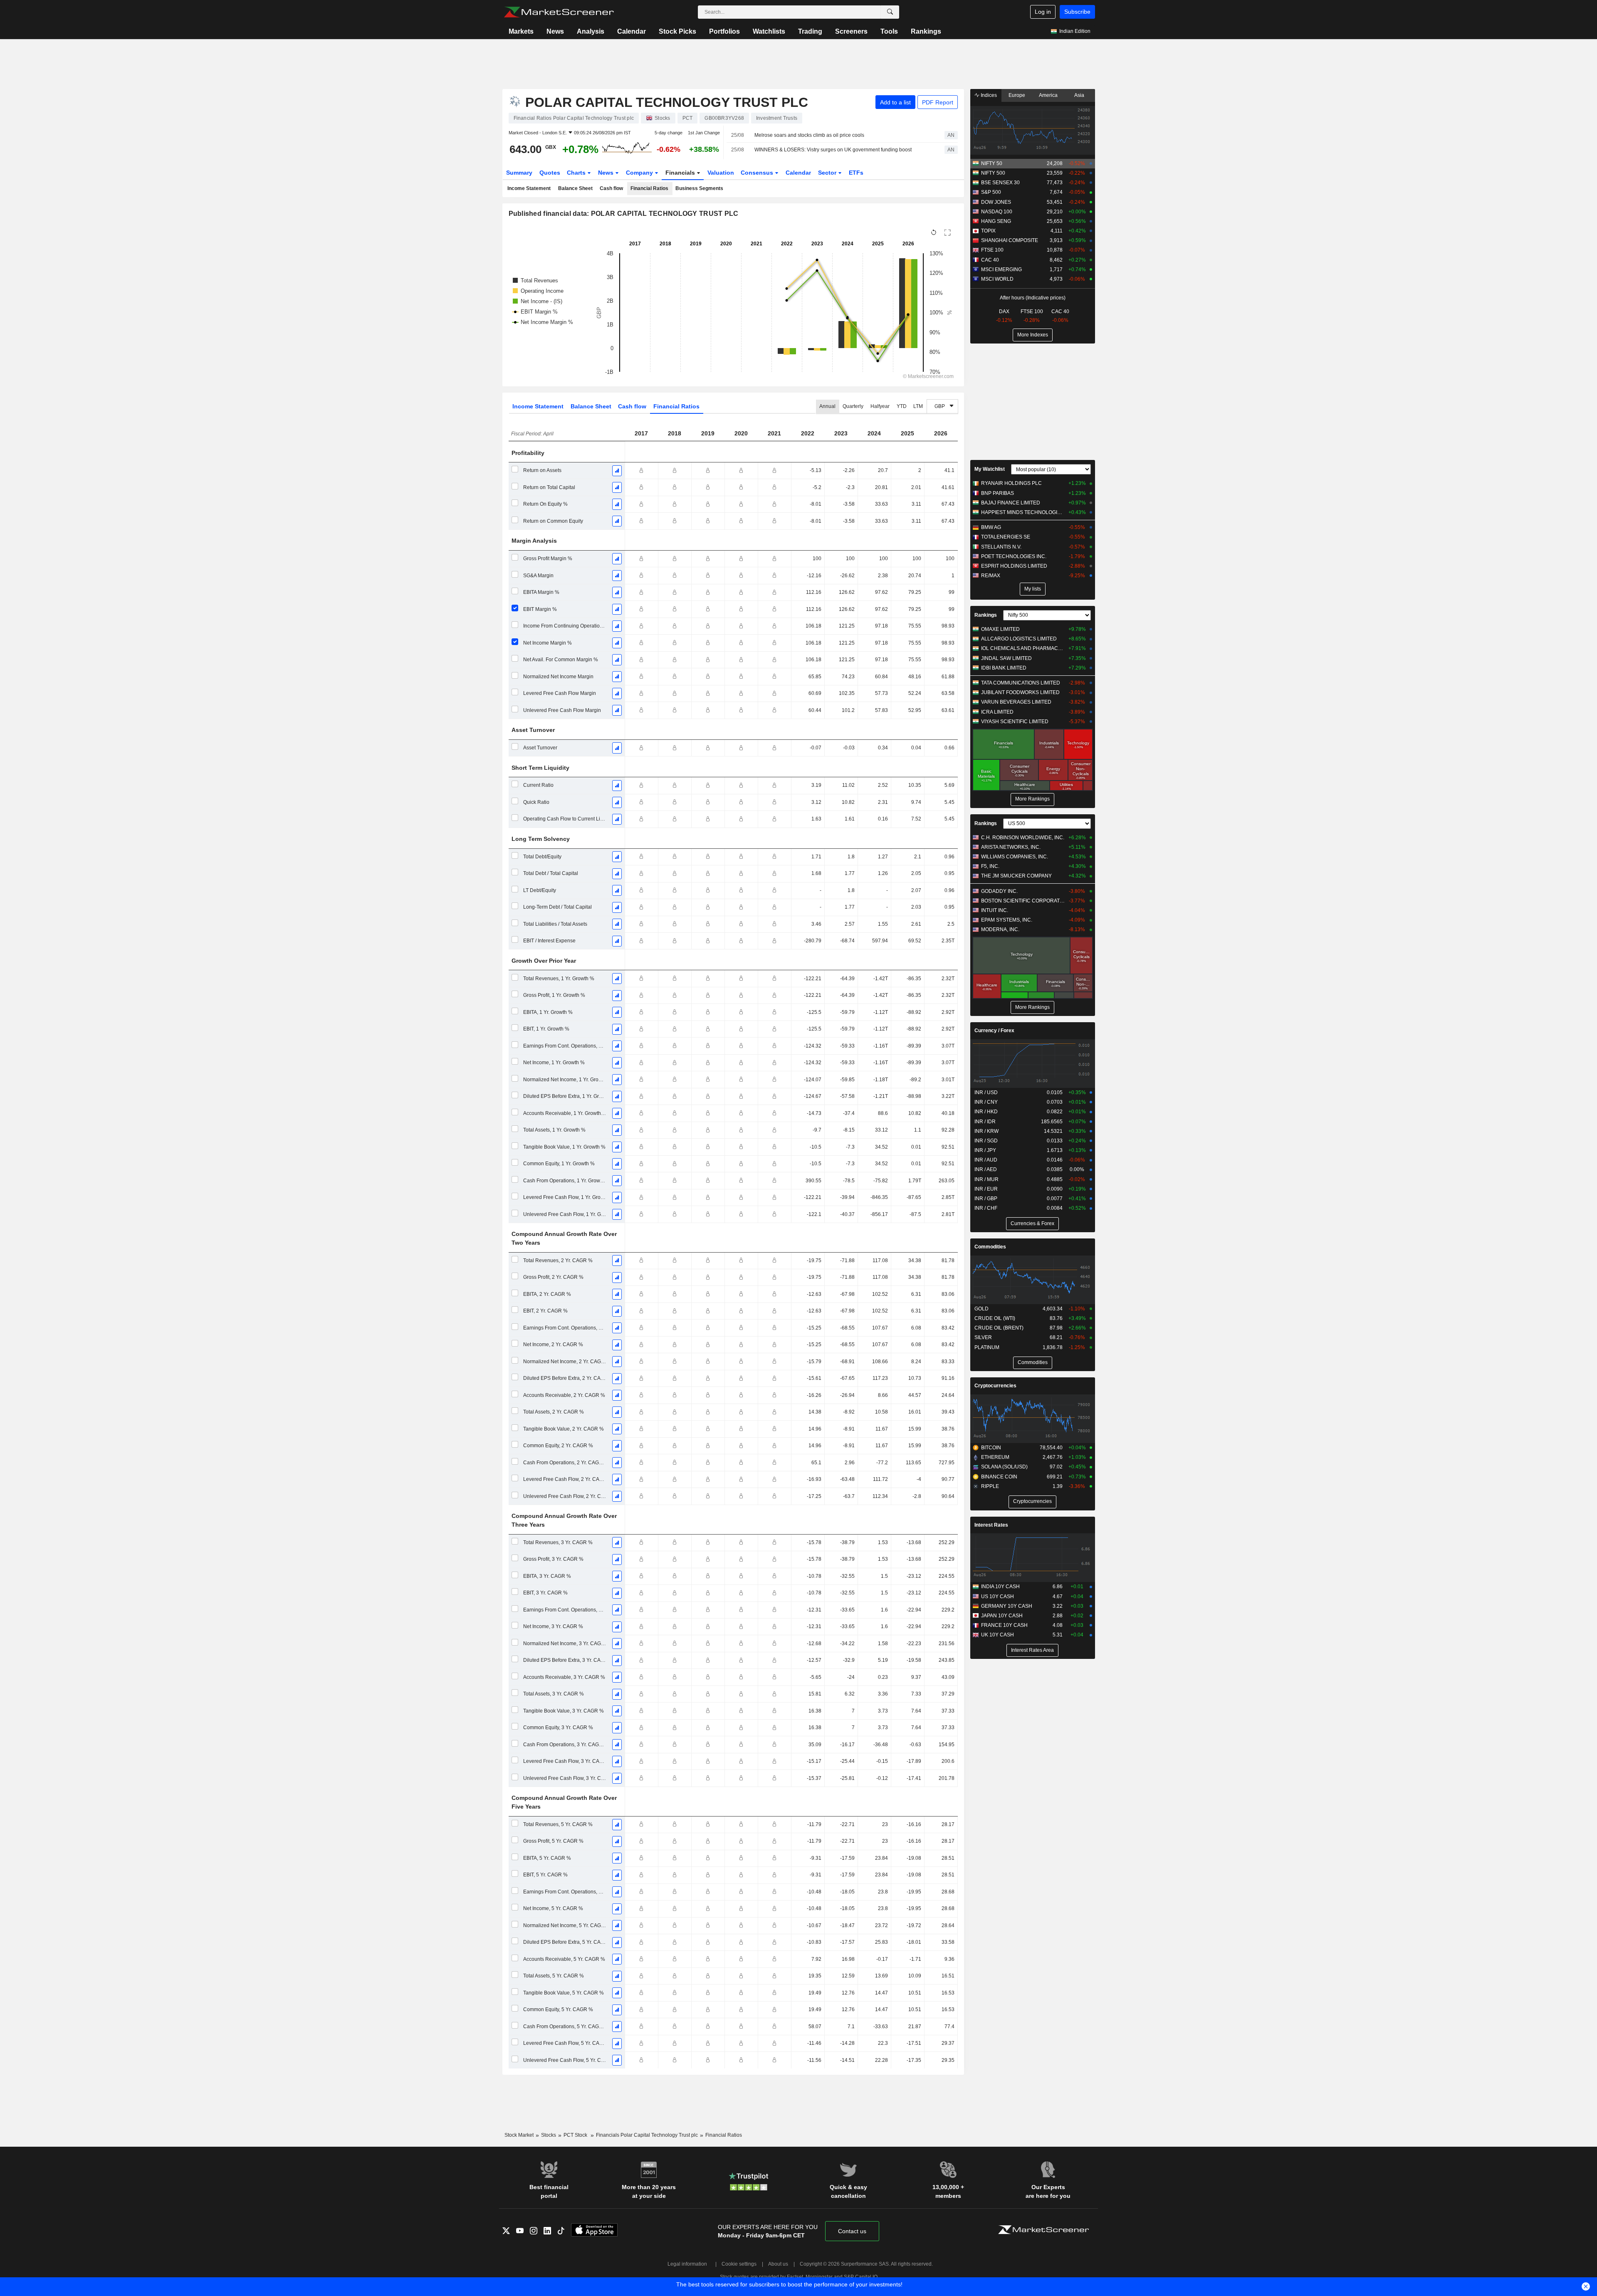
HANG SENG (996, 221)
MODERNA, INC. (1000, 929)
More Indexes (1033, 335)
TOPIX (988, 231)
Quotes (550, 173)
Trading (810, 31)
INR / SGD (986, 1141)
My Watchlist (990, 469)
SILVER (983, 1337)
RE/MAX (991, 576)
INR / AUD (986, 1160)
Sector (828, 173)
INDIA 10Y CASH (1000, 1587)
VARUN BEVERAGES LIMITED (1016, 702)
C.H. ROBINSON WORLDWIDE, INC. (1023, 838)
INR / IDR (985, 1122)
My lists (1033, 589)
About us (778, 2264)
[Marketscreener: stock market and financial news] (559, 12)
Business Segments (699, 188)
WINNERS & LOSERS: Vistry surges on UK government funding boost (833, 150)
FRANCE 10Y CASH (1004, 1625)
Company (640, 173)
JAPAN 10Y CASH (1002, 1616)
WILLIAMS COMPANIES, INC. (1015, 857)
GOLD (981, 1309)
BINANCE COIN (999, 1477)
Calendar (632, 31)
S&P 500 (991, 192)
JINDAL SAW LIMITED (1006, 658)
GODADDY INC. (999, 891)
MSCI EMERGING (1001, 269)
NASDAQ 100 (997, 212)
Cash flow (611, 188)
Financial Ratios (649, 188)
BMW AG (991, 527)
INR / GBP (986, 1199)
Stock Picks (677, 31)
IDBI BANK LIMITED (1004, 668)
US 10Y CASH (998, 1597)
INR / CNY (986, 1102)
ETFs (856, 173)
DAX (1004, 311)
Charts (577, 173)
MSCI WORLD (997, 279)
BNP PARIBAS (998, 493)
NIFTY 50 (992, 163)
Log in (1043, 12)
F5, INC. (990, 866)
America (1048, 95)
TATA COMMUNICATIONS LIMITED (1021, 683)
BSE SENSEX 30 (1000, 183)
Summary (519, 173)
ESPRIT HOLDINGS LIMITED (1014, 566)
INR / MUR (986, 1179)
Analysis (591, 31)
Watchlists (769, 31)
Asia (1079, 95)
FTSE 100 (992, 250)
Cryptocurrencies (995, 1386)
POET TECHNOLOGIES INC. (1014, 556)
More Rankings (1032, 799)
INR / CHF (986, 1208)
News (555, 31)
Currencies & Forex (1032, 1223)
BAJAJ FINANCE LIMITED (1011, 503)
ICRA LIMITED (997, 712)
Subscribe (1077, 12)
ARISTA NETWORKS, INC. (1011, 847)
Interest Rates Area (1032, 1650)
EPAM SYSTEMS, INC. (1007, 920)
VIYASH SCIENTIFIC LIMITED (1015, 722)
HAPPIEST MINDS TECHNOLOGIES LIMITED (1023, 512)
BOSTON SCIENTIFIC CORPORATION (1023, 901)
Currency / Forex (994, 1031)
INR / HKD (986, 1112)
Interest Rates (991, 1525)
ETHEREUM (995, 1457)
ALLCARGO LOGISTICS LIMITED (1019, 639)
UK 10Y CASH (998, 1635)
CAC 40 (990, 260)
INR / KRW (986, 1131)
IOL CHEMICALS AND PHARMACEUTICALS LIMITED (1023, 648)
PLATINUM (987, 1347)
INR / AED (986, 1169)
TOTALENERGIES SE (1006, 537)
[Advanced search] (890, 12)
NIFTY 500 (993, 173)
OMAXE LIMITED (1000, 629)
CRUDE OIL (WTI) (995, 1318)
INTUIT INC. (995, 910)
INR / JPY (985, 1150)
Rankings (926, 31)
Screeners (851, 31)
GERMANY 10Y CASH (1007, 1606)
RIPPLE (990, 1486)
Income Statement (529, 188)
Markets (521, 31)
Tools (889, 31)
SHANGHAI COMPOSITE (1010, 240)
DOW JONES (996, 202)
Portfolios (724, 31)
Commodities (990, 1247)
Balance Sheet (575, 188)
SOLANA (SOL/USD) (1004, 1467)
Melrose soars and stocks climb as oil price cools (809, 135)
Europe (1017, 95)
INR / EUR (986, 1189)
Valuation (721, 173)
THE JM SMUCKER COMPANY (1016, 876)
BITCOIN (991, 1448)
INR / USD (986, 1092)
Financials (681, 173)
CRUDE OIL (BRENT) (999, 1328)
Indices (988, 95)
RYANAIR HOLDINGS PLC (1011, 483)
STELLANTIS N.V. (1001, 547)
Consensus (758, 173)
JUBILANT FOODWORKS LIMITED (1020, 692)
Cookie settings (739, 2264)
